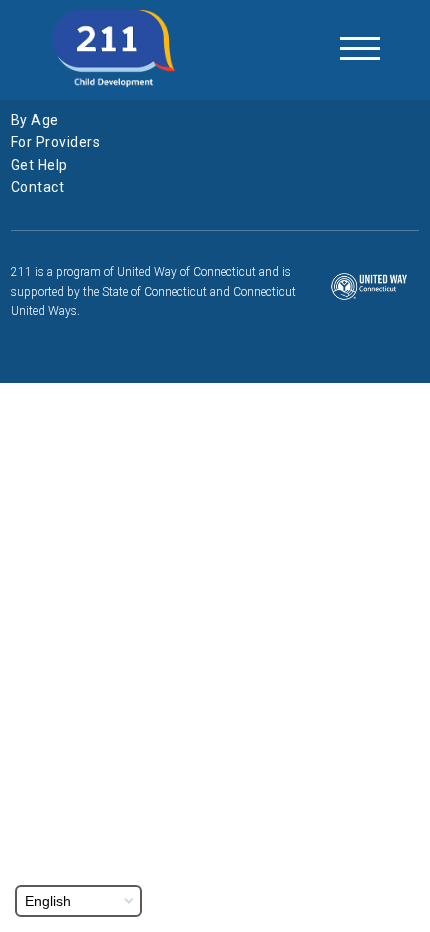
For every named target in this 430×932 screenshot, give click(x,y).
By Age (35, 120)
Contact (38, 187)
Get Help (39, 165)
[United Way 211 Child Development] (114, 49)
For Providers (56, 142)
